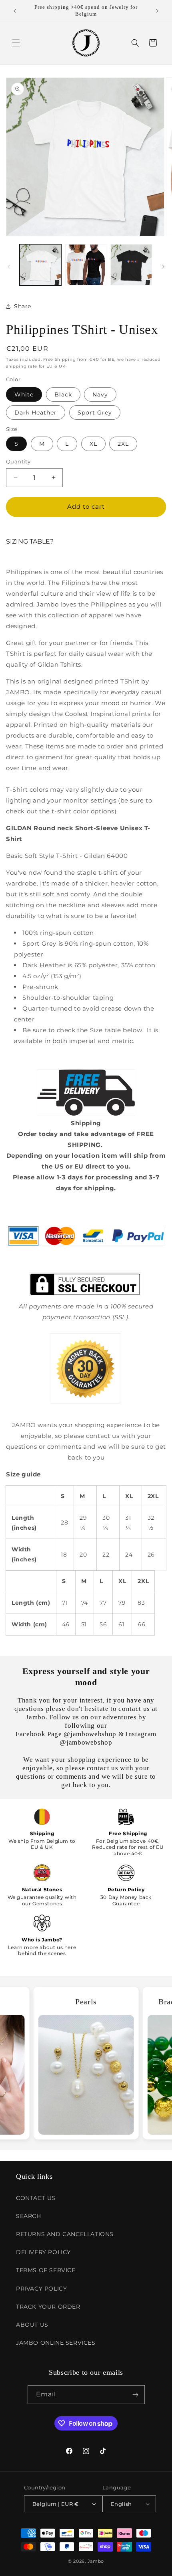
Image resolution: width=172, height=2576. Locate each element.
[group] (86, 2063)
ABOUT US (32, 2325)
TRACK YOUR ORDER (48, 2307)
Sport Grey (95, 412)
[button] (16, 43)
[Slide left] (9, 267)
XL (93, 444)
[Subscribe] (136, 2395)
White (24, 394)
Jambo (96, 2561)
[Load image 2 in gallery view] (86, 265)
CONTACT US (36, 2198)
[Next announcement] (157, 11)
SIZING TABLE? (30, 541)
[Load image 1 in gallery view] (40, 265)
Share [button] (23, 306)
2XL (123, 444)
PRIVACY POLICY (41, 2289)
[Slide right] (163, 267)
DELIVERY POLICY (43, 2252)
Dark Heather (36, 412)
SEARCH (29, 2216)
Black (63, 394)
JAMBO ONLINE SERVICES (56, 2343)
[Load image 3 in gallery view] (131, 265)
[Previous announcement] (15, 11)
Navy (100, 394)
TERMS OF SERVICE (46, 2270)
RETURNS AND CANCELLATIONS (65, 2234)
